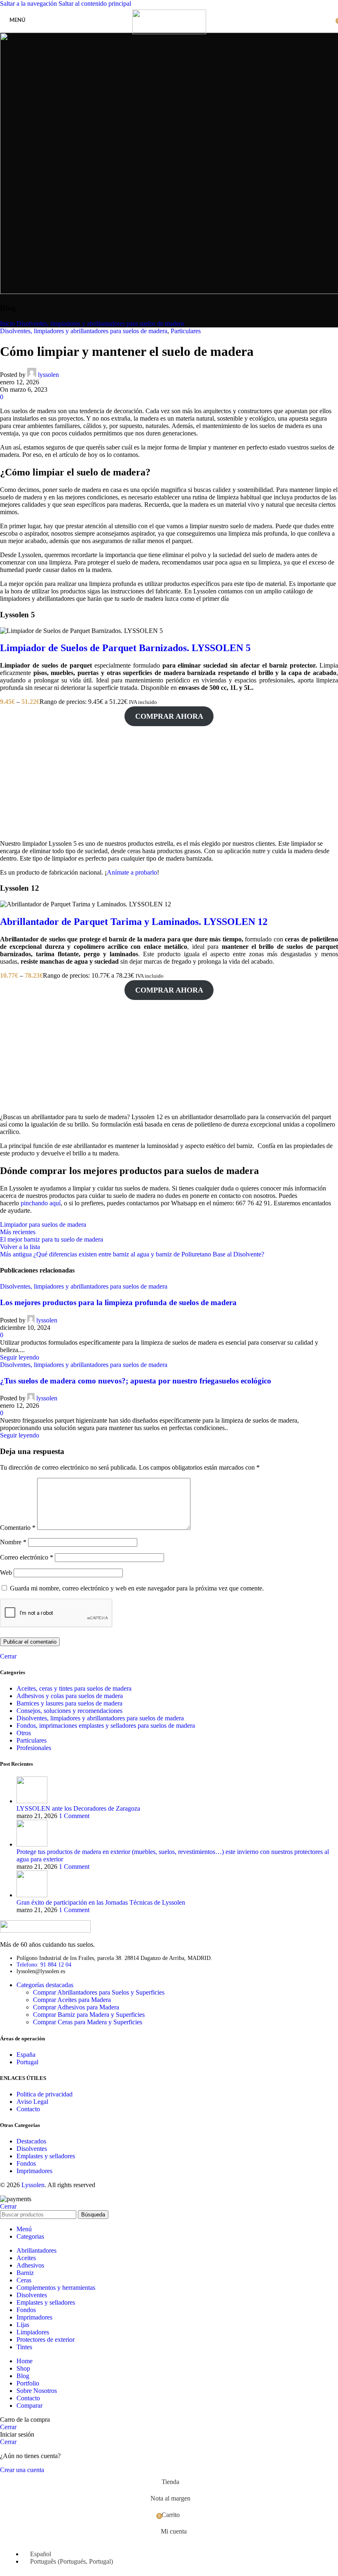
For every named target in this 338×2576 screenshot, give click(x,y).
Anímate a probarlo (132, 872)
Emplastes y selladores (46, 2156)
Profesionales (34, 1748)
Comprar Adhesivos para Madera (76, 2007)
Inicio (7, 323)
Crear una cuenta (22, 2470)
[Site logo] (169, 32)
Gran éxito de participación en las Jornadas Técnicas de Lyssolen (101, 1902)
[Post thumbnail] (32, 1801)
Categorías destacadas (45, 1985)
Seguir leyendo (20, 1357)
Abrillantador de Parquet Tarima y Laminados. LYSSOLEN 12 (134, 922)
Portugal (27, 2062)
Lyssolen (33, 2185)
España (26, 2055)
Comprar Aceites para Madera (72, 2000)
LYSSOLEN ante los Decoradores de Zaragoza (78, 1808)
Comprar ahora (169, 716)
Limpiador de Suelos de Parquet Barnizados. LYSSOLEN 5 (125, 648)
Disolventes (32, 2149)
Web (6, 1573)
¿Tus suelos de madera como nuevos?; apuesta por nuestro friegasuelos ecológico (136, 1381)
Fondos (26, 2163)
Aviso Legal (32, 2102)
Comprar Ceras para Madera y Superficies (88, 2022)
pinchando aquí (41, 1203)
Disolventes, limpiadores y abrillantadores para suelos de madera (100, 323)
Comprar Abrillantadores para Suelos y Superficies (99, 1992)
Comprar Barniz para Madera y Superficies (89, 2015)
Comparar (29, 2405)
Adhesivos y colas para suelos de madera (70, 1696)
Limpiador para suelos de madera (43, 1224)
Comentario (18, 1528)
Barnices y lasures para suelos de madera (69, 1703)
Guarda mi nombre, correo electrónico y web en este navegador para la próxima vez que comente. (137, 1588)
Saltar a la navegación (29, 4)
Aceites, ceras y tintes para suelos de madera (74, 1688)
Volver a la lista (20, 1247)
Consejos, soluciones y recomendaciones (69, 1711)
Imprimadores (34, 2171)
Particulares (186, 331)
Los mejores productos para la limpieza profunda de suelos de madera (118, 1302)
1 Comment (74, 1816)
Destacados (31, 2141)
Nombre (13, 1542)
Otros (24, 1733)
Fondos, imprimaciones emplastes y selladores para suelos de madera (106, 1726)
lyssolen (48, 375)
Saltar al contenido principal (95, 4)
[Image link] (45, 1930)
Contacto (28, 2109)
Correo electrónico (27, 1557)
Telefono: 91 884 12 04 (44, 1965)
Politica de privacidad (45, 2094)
